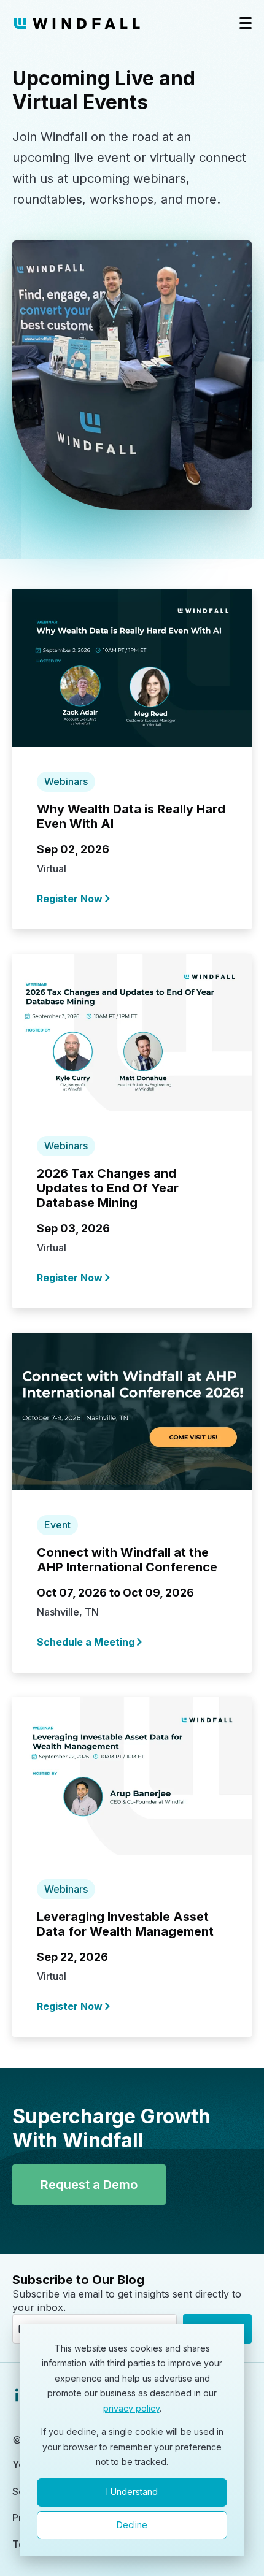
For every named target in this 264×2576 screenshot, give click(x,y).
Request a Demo (89, 2185)
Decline (132, 2525)
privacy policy (131, 2408)
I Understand (132, 2492)
